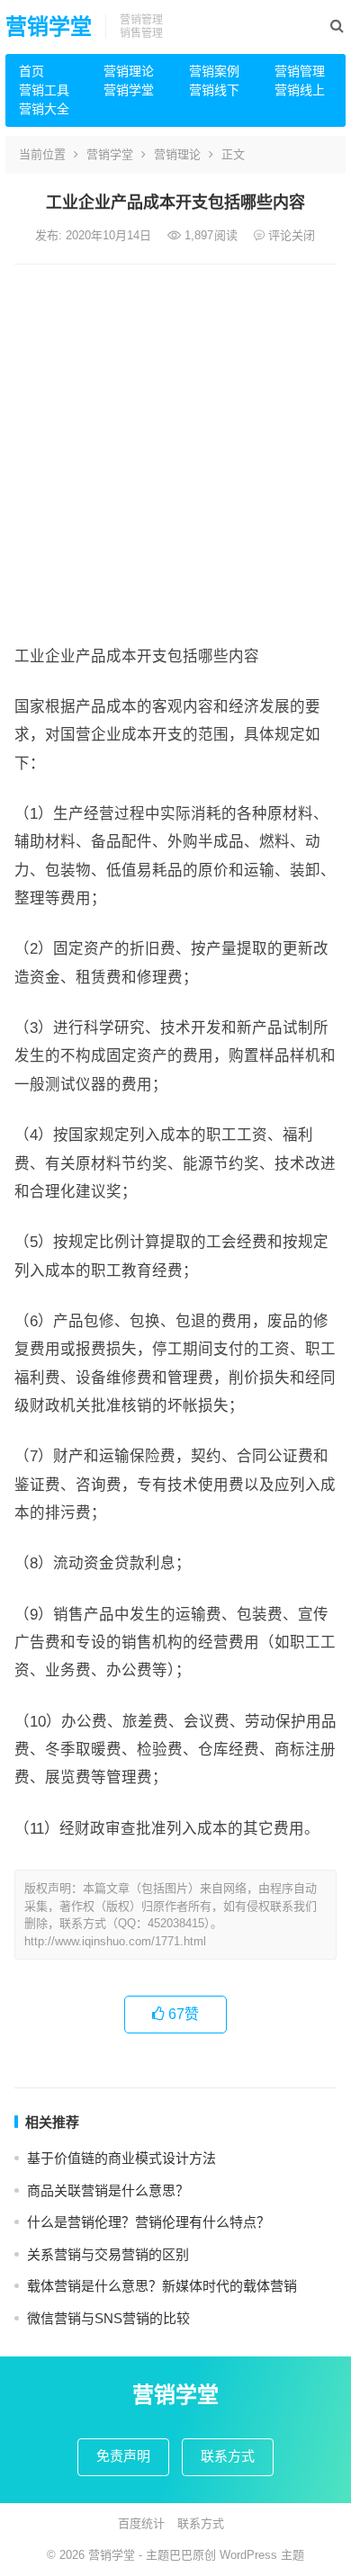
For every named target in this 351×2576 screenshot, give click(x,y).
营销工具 (44, 90)
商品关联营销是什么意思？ (108, 2190)
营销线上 (300, 90)
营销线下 (214, 90)
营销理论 (129, 71)
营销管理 (300, 71)
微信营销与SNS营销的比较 (108, 2318)
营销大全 (44, 109)
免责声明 (123, 2456)
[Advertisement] (175, 449)
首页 (31, 71)
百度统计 (141, 2523)
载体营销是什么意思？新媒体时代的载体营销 (162, 2286)
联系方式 (228, 2456)
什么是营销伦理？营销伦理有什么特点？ (148, 2222)
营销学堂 (49, 27)
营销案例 (214, 71)
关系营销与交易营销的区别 (108, 2254)
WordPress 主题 (262, 2555)
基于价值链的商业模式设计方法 (121, 2158)
